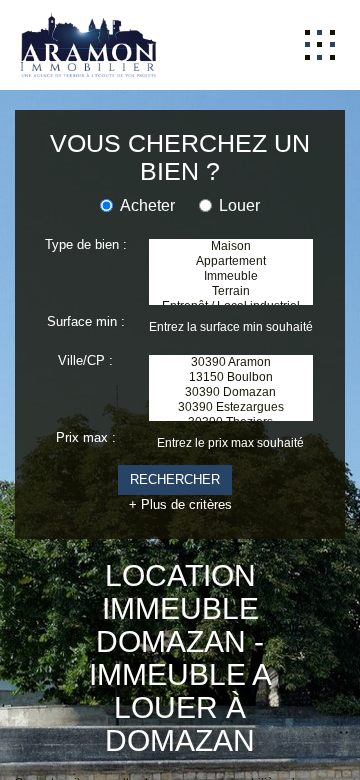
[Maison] (231, 220)
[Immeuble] (231, 258)
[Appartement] (231, 239)
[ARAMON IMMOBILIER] (83, 42)
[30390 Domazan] (231, 390)
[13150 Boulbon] (231, 371)
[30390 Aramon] (231, 352)
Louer (244, 179)
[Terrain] (231, 277)
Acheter (147, 179)
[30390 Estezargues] (231, 409)
